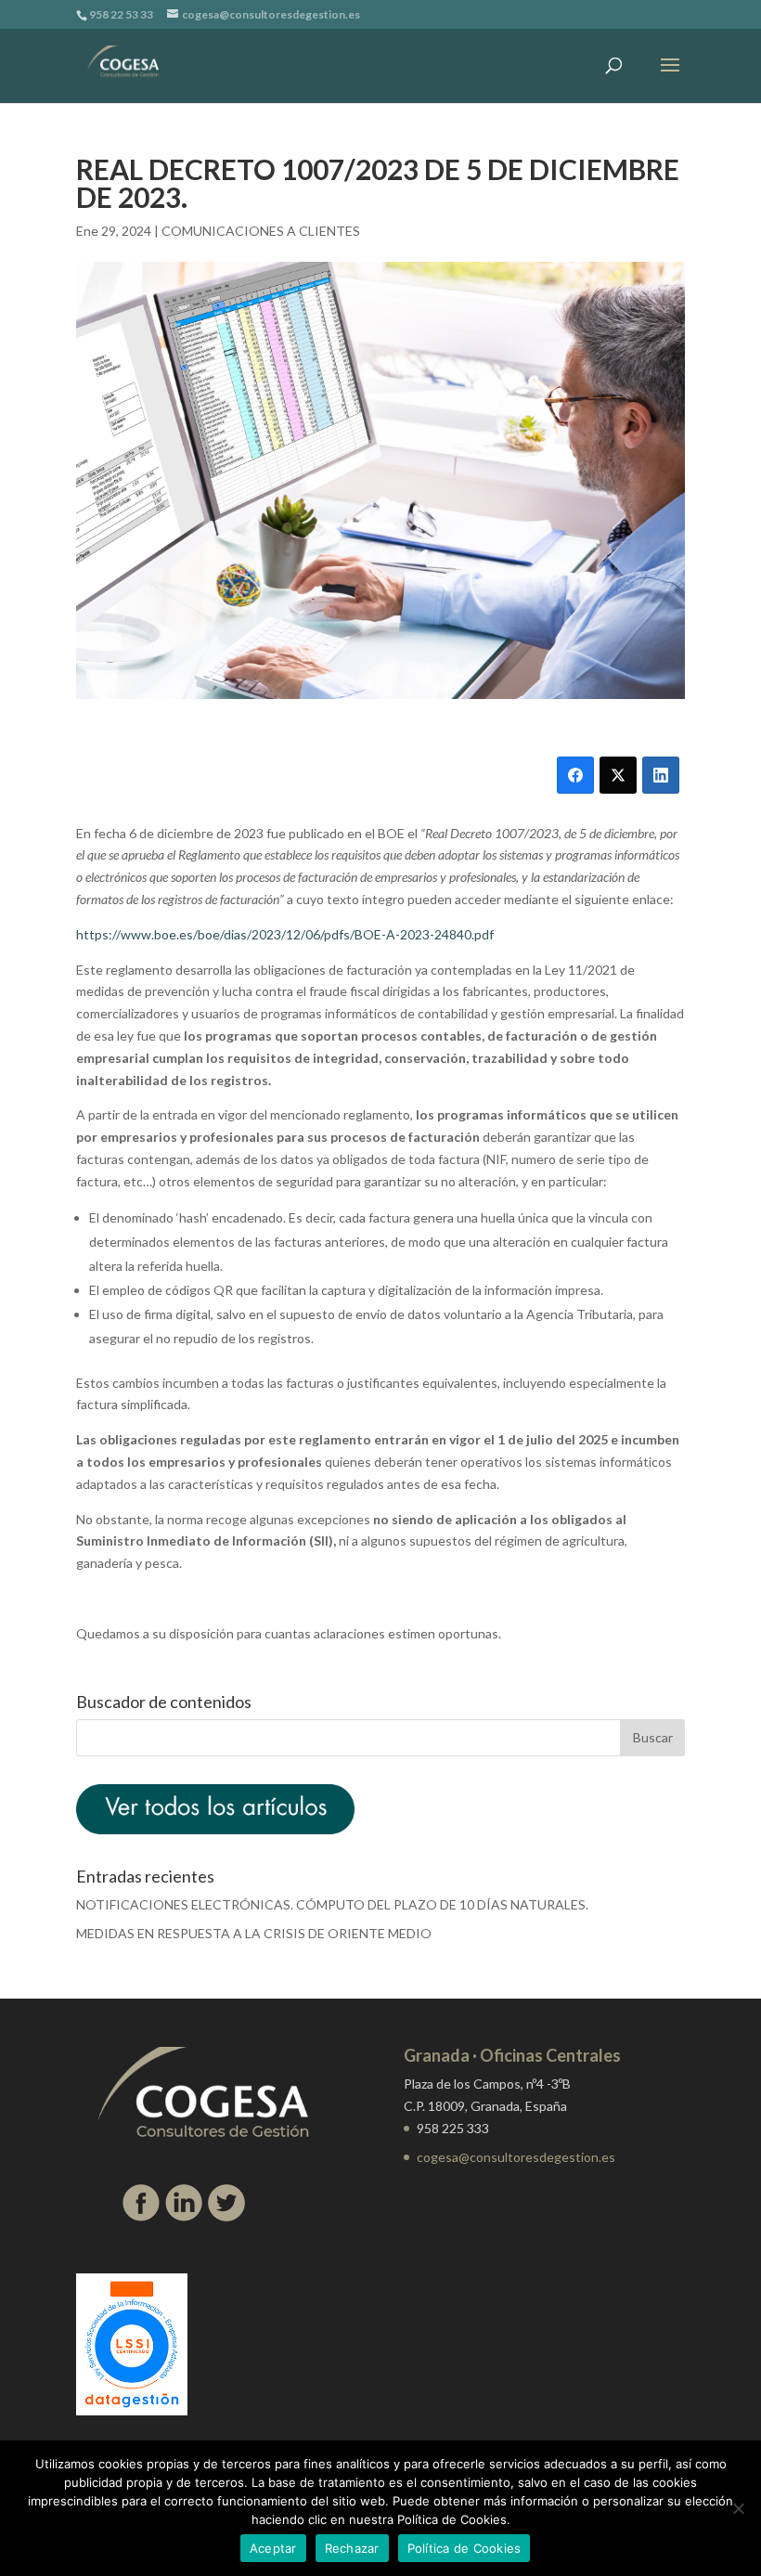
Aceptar (273, 2548)
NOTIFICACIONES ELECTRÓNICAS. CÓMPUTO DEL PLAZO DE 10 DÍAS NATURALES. (332, 1904)
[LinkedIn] (661, 775)
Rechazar (352, 2548)
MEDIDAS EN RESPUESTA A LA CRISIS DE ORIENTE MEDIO (254, 1933)
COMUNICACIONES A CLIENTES (261, 231)
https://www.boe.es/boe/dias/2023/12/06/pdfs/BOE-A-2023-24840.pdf (285, 934)
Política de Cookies (464, 2548)
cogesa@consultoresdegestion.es (516, 2157)
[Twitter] (618, 775)
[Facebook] (575, 775)
